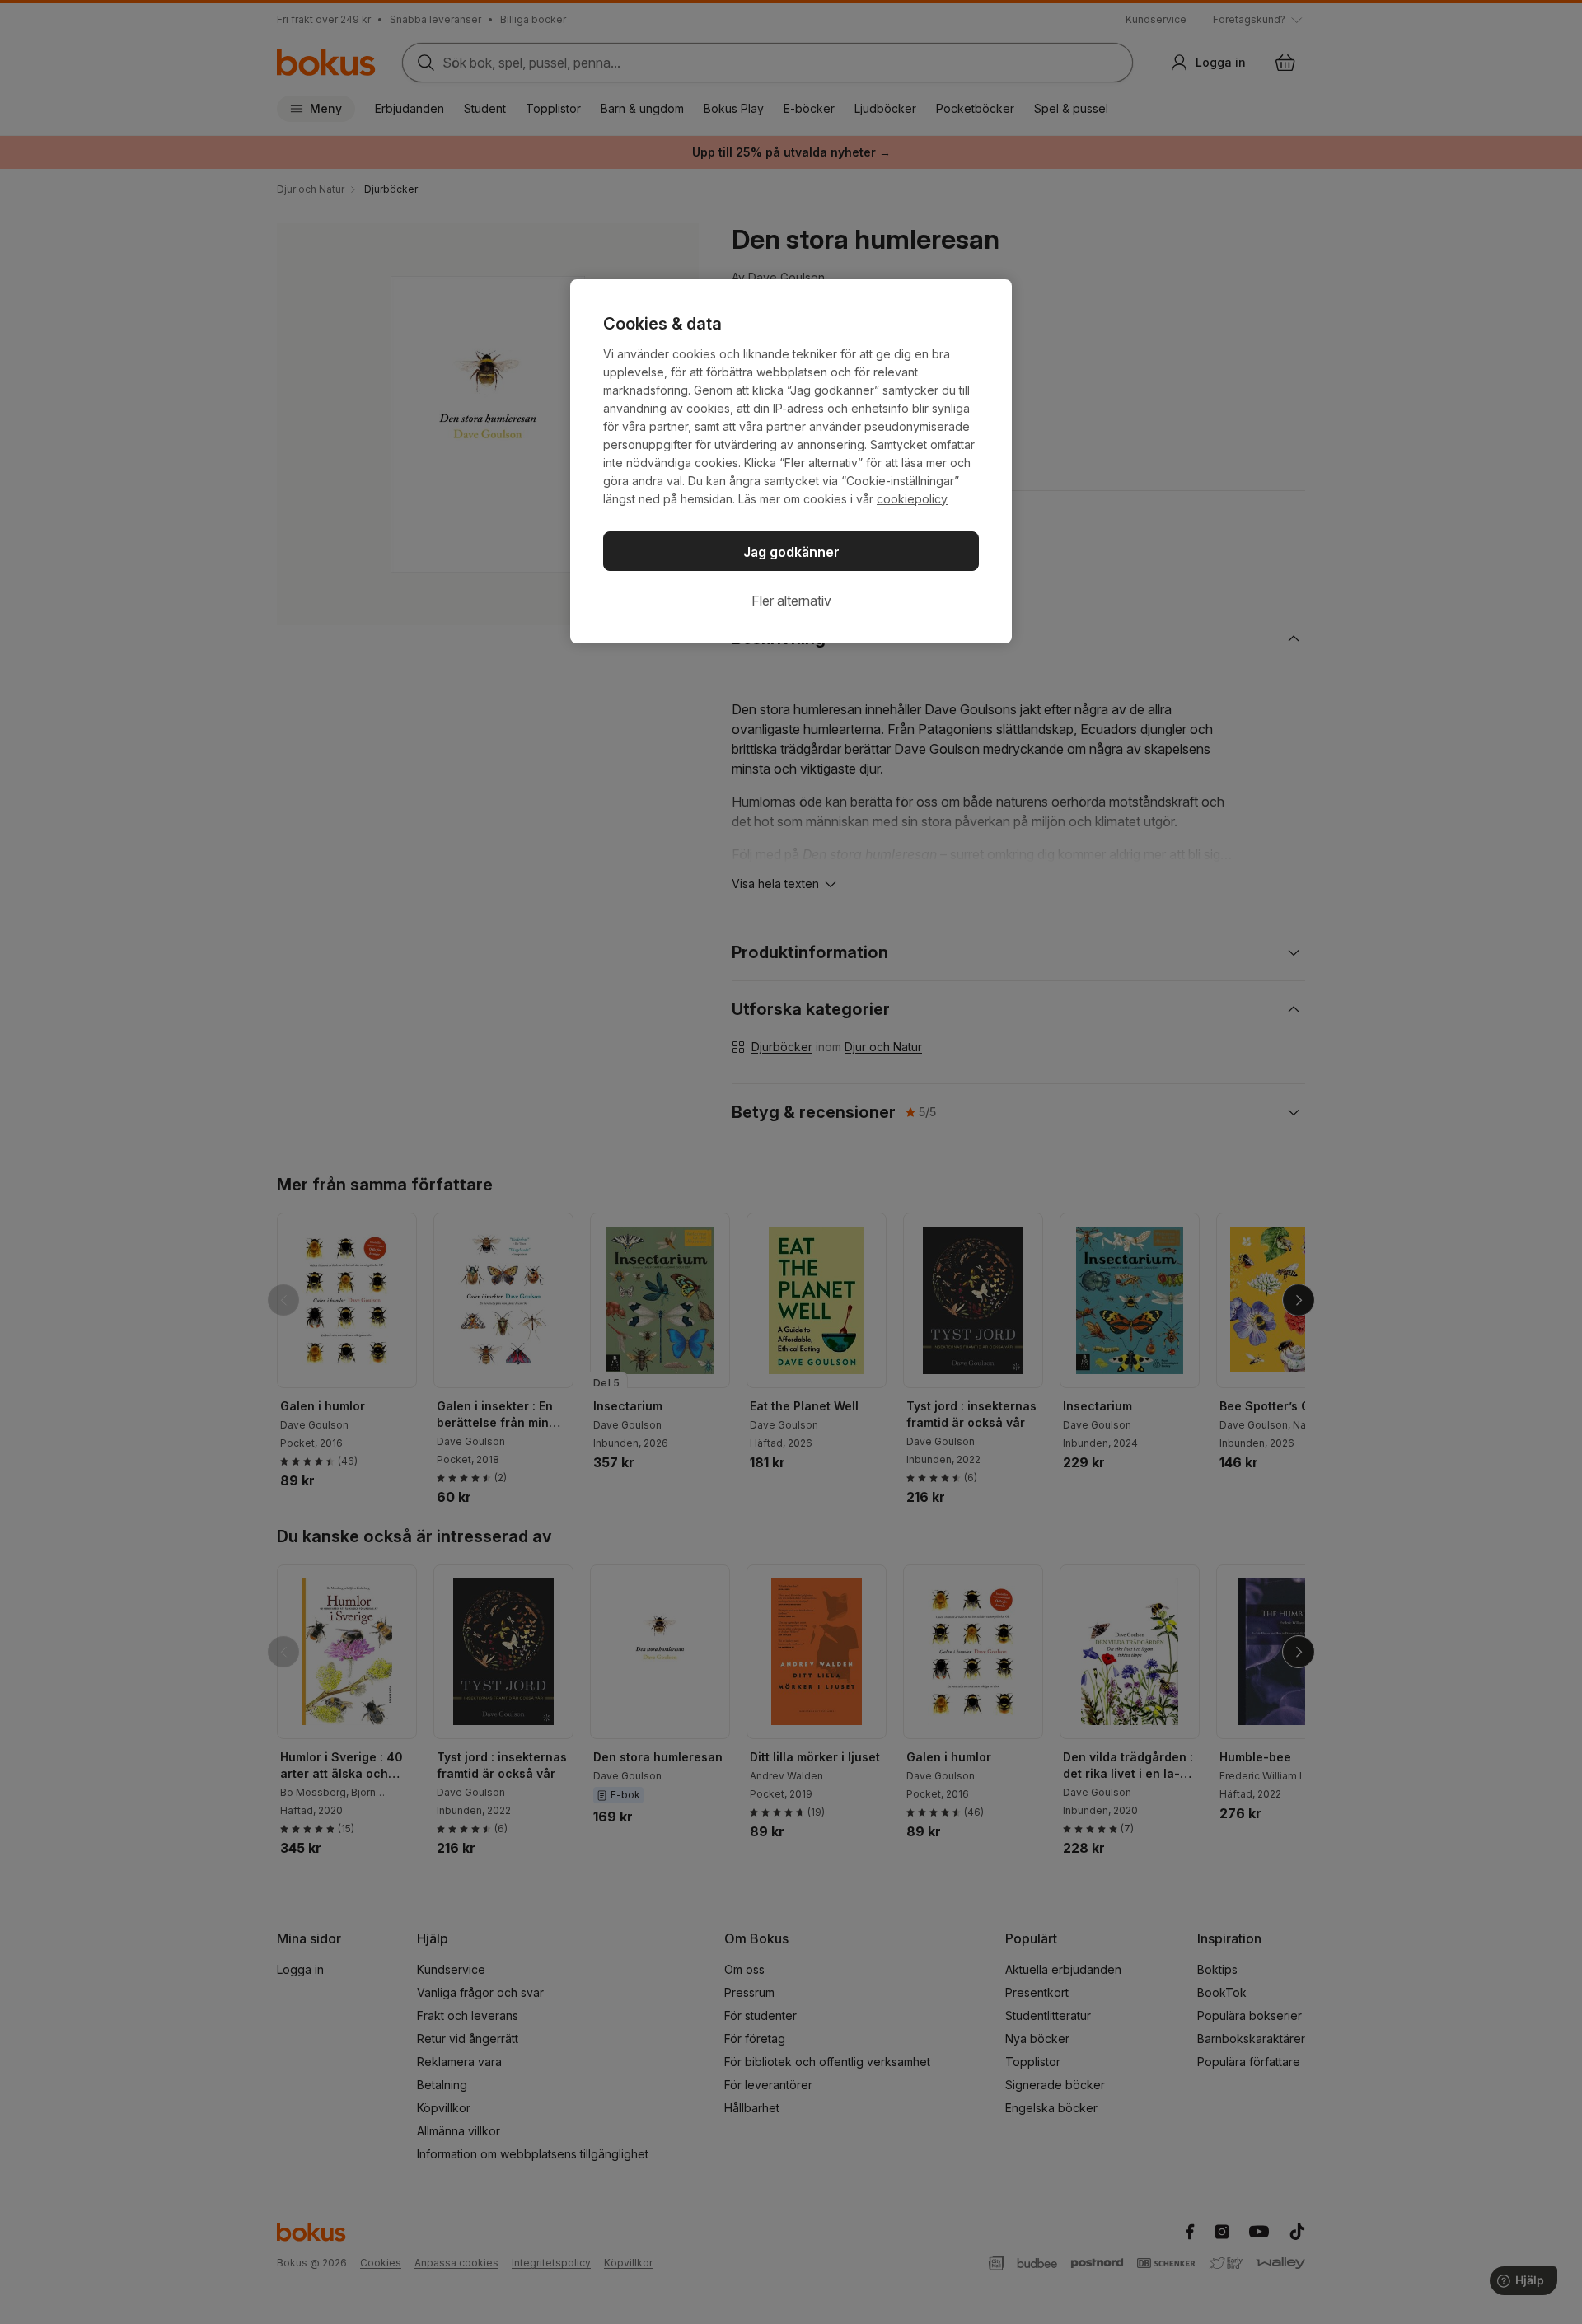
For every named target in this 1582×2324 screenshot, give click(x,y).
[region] (791, 461)
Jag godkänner (791, 552)
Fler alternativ (791, 601)
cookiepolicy (912, 499)
